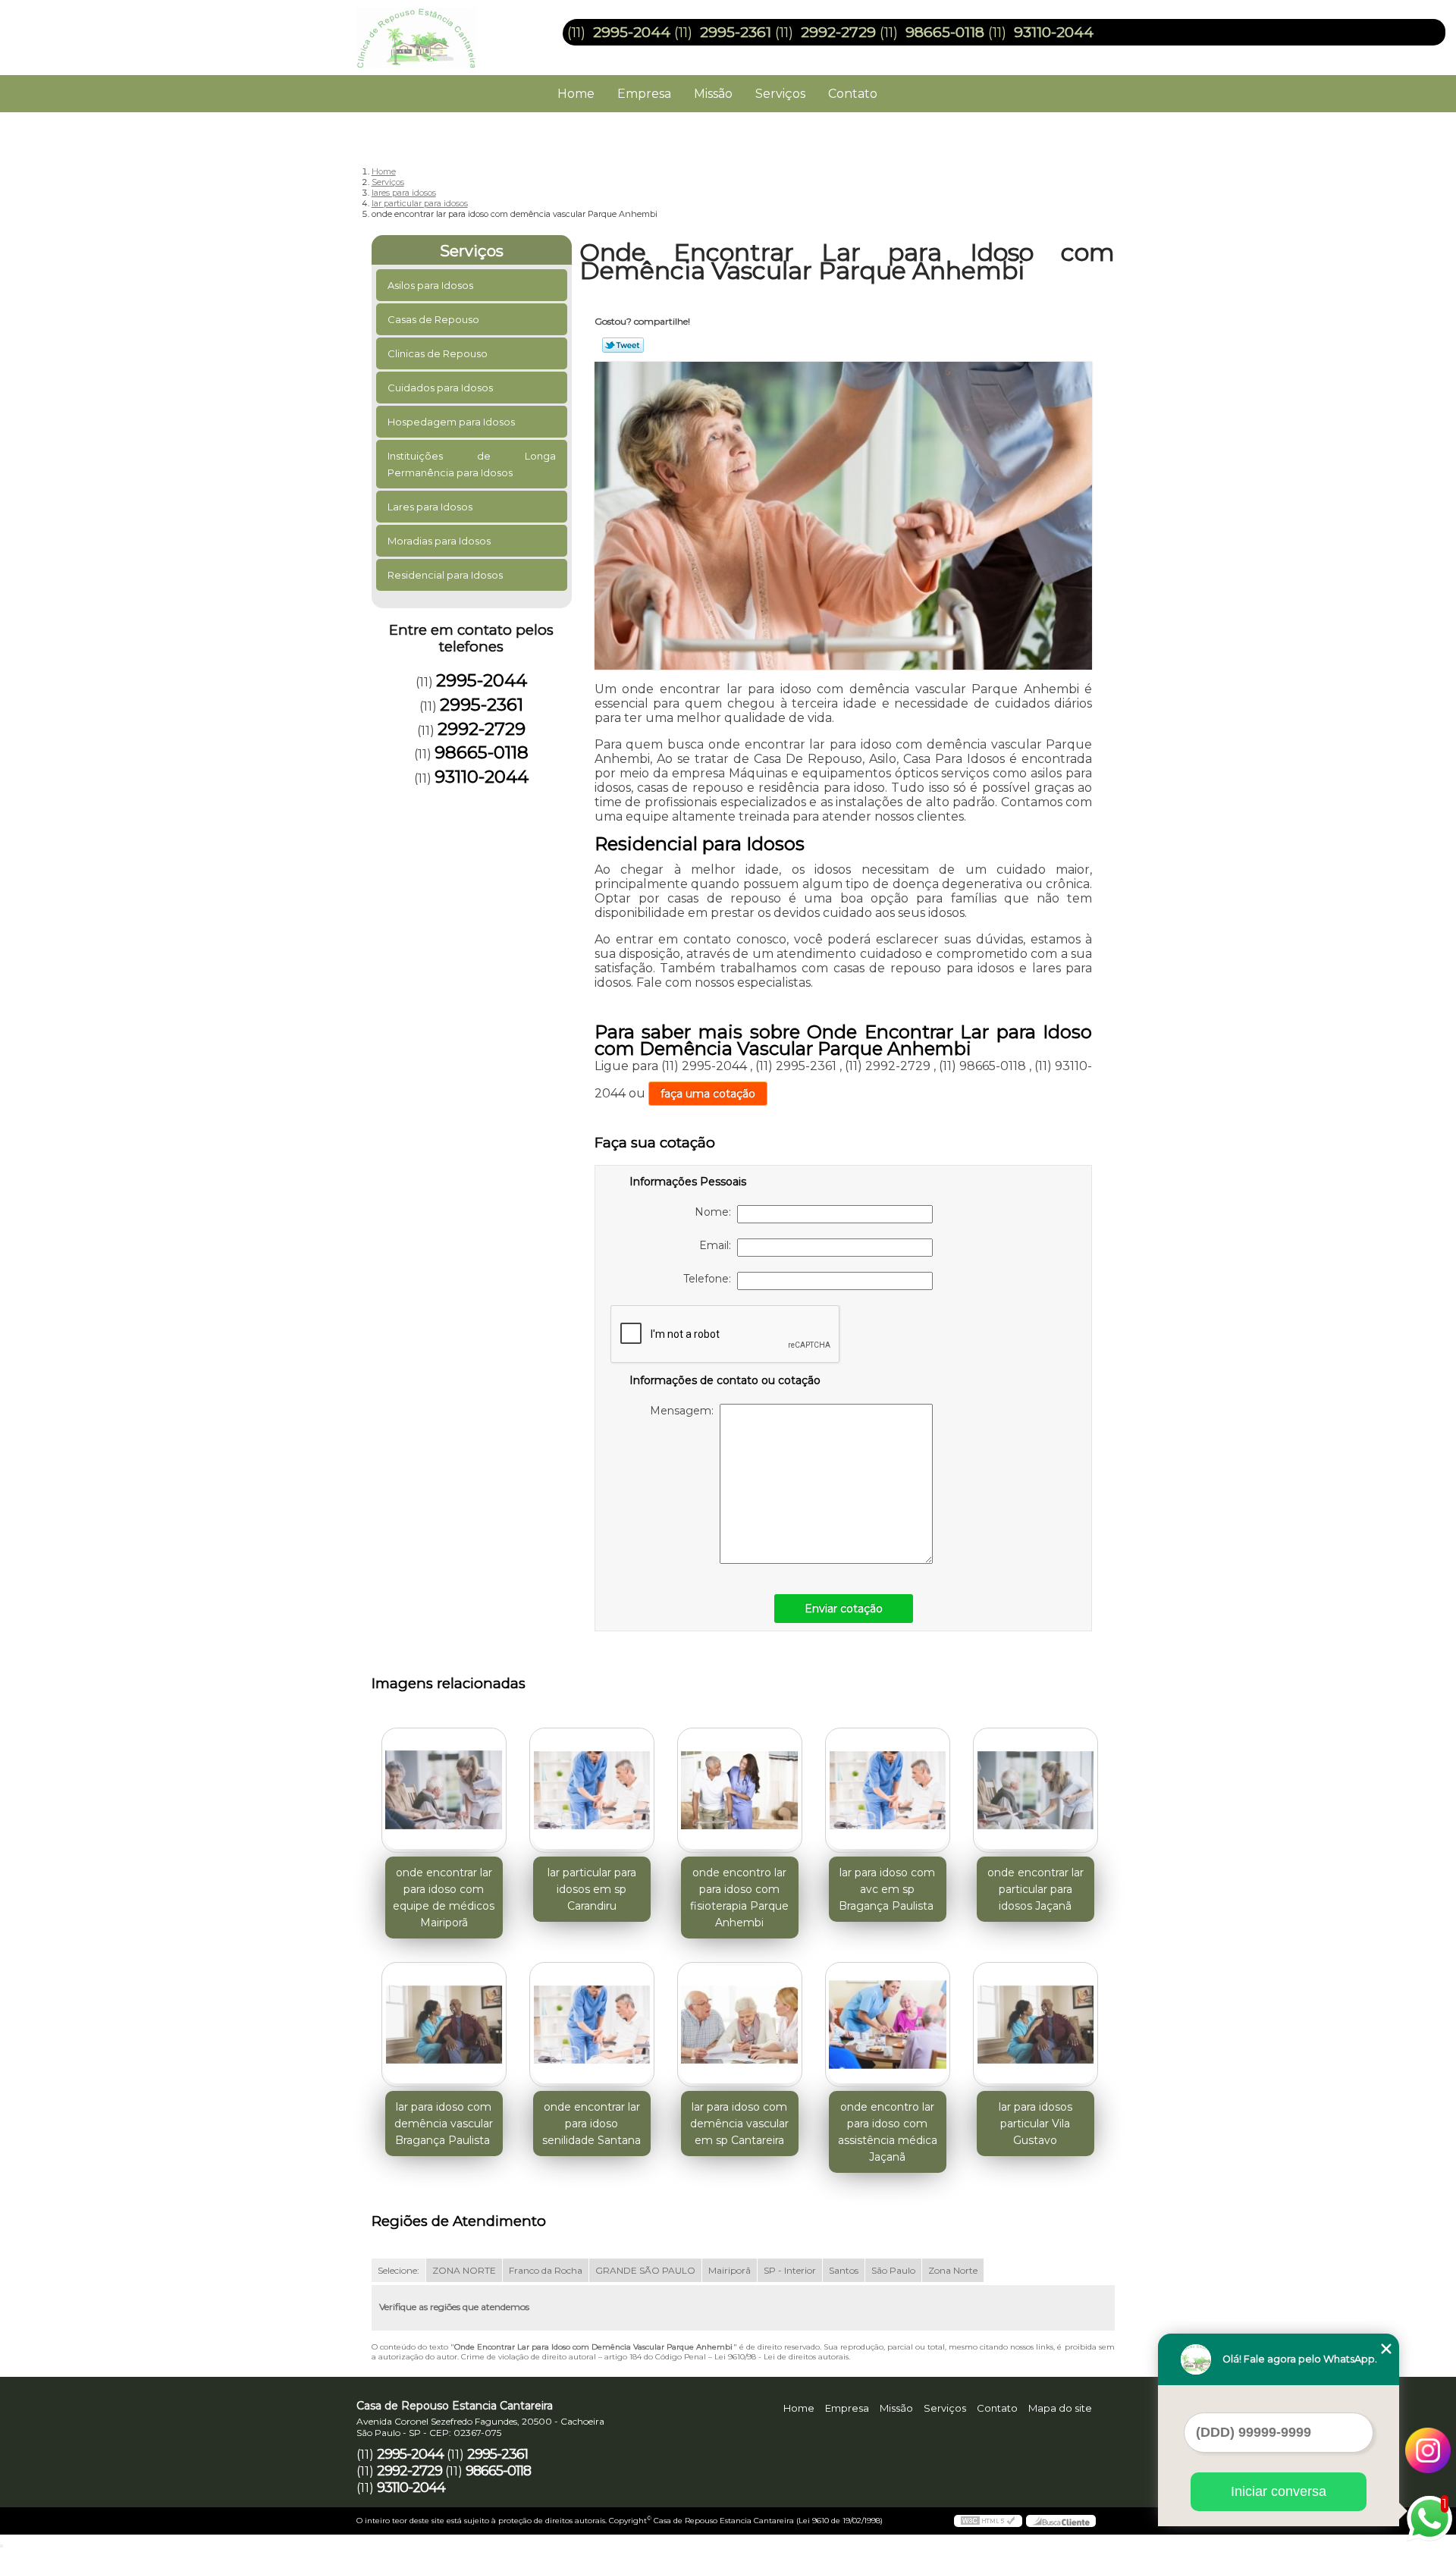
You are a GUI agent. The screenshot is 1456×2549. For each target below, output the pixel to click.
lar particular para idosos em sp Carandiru (592, 1889)
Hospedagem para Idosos (451, 422)
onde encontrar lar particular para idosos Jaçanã (1036, 1889)
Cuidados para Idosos (440, 388)
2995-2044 (632, 32)
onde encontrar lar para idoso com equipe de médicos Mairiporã (444, 1898)
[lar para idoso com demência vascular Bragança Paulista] (444, 2025)
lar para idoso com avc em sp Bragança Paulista (888, 1889)
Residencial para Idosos (445, 575)
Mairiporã (730, 2270)
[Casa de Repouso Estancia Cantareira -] (444, 30)
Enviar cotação (844, 1609)
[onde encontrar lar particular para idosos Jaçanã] (1036, 1790)
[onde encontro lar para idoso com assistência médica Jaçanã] (888, 2025)
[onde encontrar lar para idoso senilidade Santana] (592, 2025)
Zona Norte (953, 2270)
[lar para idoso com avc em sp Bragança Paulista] (888, 1790)
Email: (718, 1245)
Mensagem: (685, 1411)
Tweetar (623, 345)
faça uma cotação (708, 1094)
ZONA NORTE (464, 2270)
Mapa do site (1060, 2408)
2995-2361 (736, 32)
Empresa (644, 94)
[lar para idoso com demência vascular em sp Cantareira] (740, 2025)
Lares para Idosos (430, 507)
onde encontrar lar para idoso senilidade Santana (591, 2124)
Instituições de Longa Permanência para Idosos (472, 464)
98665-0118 (945, 32)
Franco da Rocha (546, 2270)
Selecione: (399, 2270)
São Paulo (893, 2270)
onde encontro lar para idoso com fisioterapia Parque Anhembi (739, 1898)
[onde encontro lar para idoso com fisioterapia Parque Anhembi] (740, 1790)
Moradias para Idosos (439, 541)
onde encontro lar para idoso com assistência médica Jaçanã (888, 2132)
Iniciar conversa (1279, 2491)
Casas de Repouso (433, 319)
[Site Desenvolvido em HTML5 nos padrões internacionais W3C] (988, 2521)
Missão (713, 94)
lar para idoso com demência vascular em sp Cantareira (739, 2124)
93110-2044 (1054, 32)
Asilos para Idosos (430, 285)
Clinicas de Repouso (438, 353)
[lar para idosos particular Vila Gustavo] (1036, 2025)
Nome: (716, 1212)
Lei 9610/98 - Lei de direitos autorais (781, 2357)
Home (576, 94)
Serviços (780, 94)
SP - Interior (790, 2270)
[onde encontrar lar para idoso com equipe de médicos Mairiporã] (444, 1790)
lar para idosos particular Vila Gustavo (1036, 2124)
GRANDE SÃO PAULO (645, 2270)
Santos (844, 2270)
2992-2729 (838, 32)
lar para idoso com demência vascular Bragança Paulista (444, 2124)
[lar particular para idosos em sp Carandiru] (592, 1790)
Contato (853, 94)
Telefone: (710, 1279)
